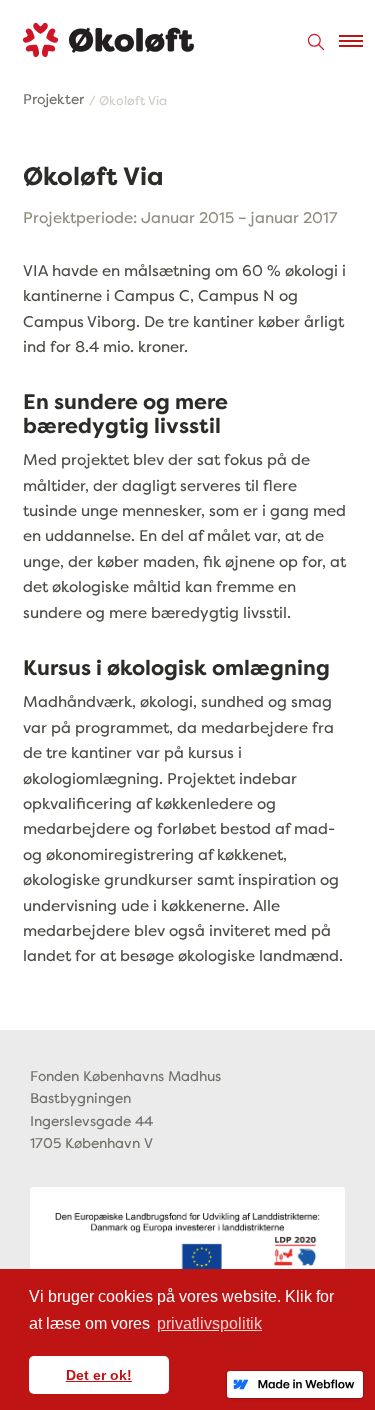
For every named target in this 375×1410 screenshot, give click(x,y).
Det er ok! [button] (99, 1375)
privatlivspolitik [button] (209, 1323)
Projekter (53, 100)
